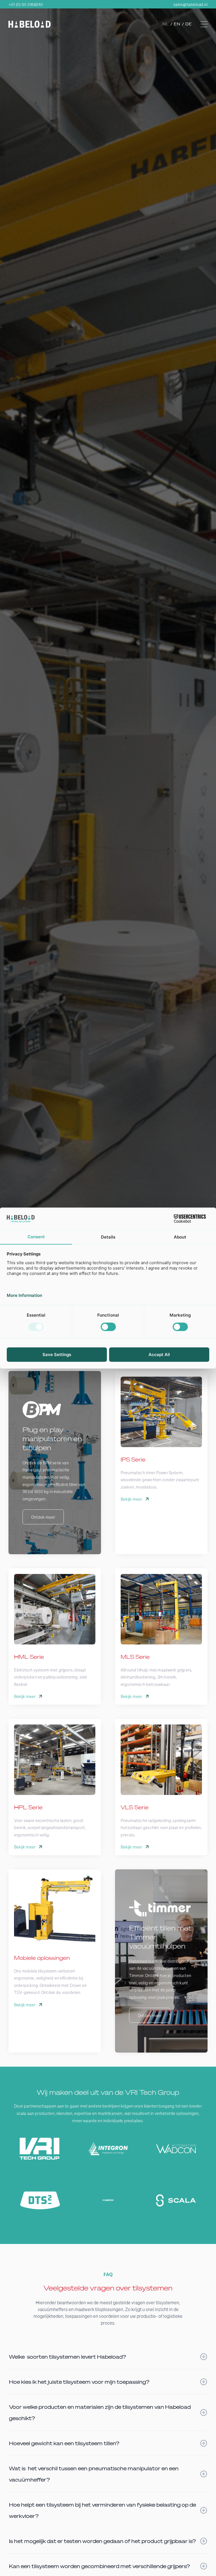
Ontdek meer (43, 1517)
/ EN (176, 24)
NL (166, 24)
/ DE (187, 24)
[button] (204, 24)
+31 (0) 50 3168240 (26, 4)
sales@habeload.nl (191, 4)
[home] (30, 24)
